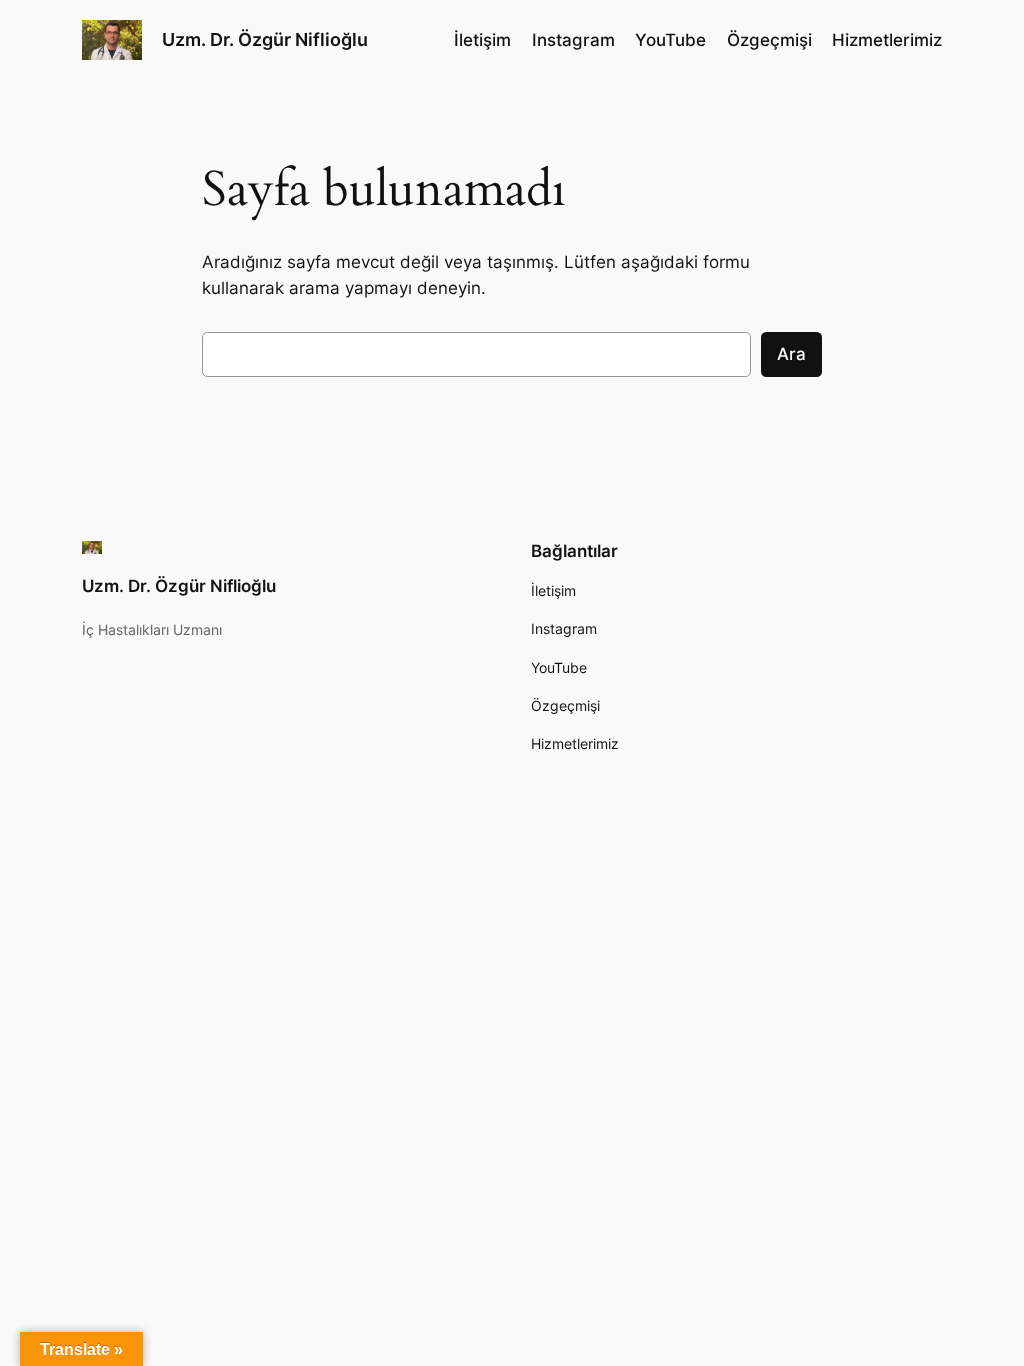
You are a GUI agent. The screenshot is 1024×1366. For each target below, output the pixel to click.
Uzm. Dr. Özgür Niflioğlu (265, 39)
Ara (791, 354)
